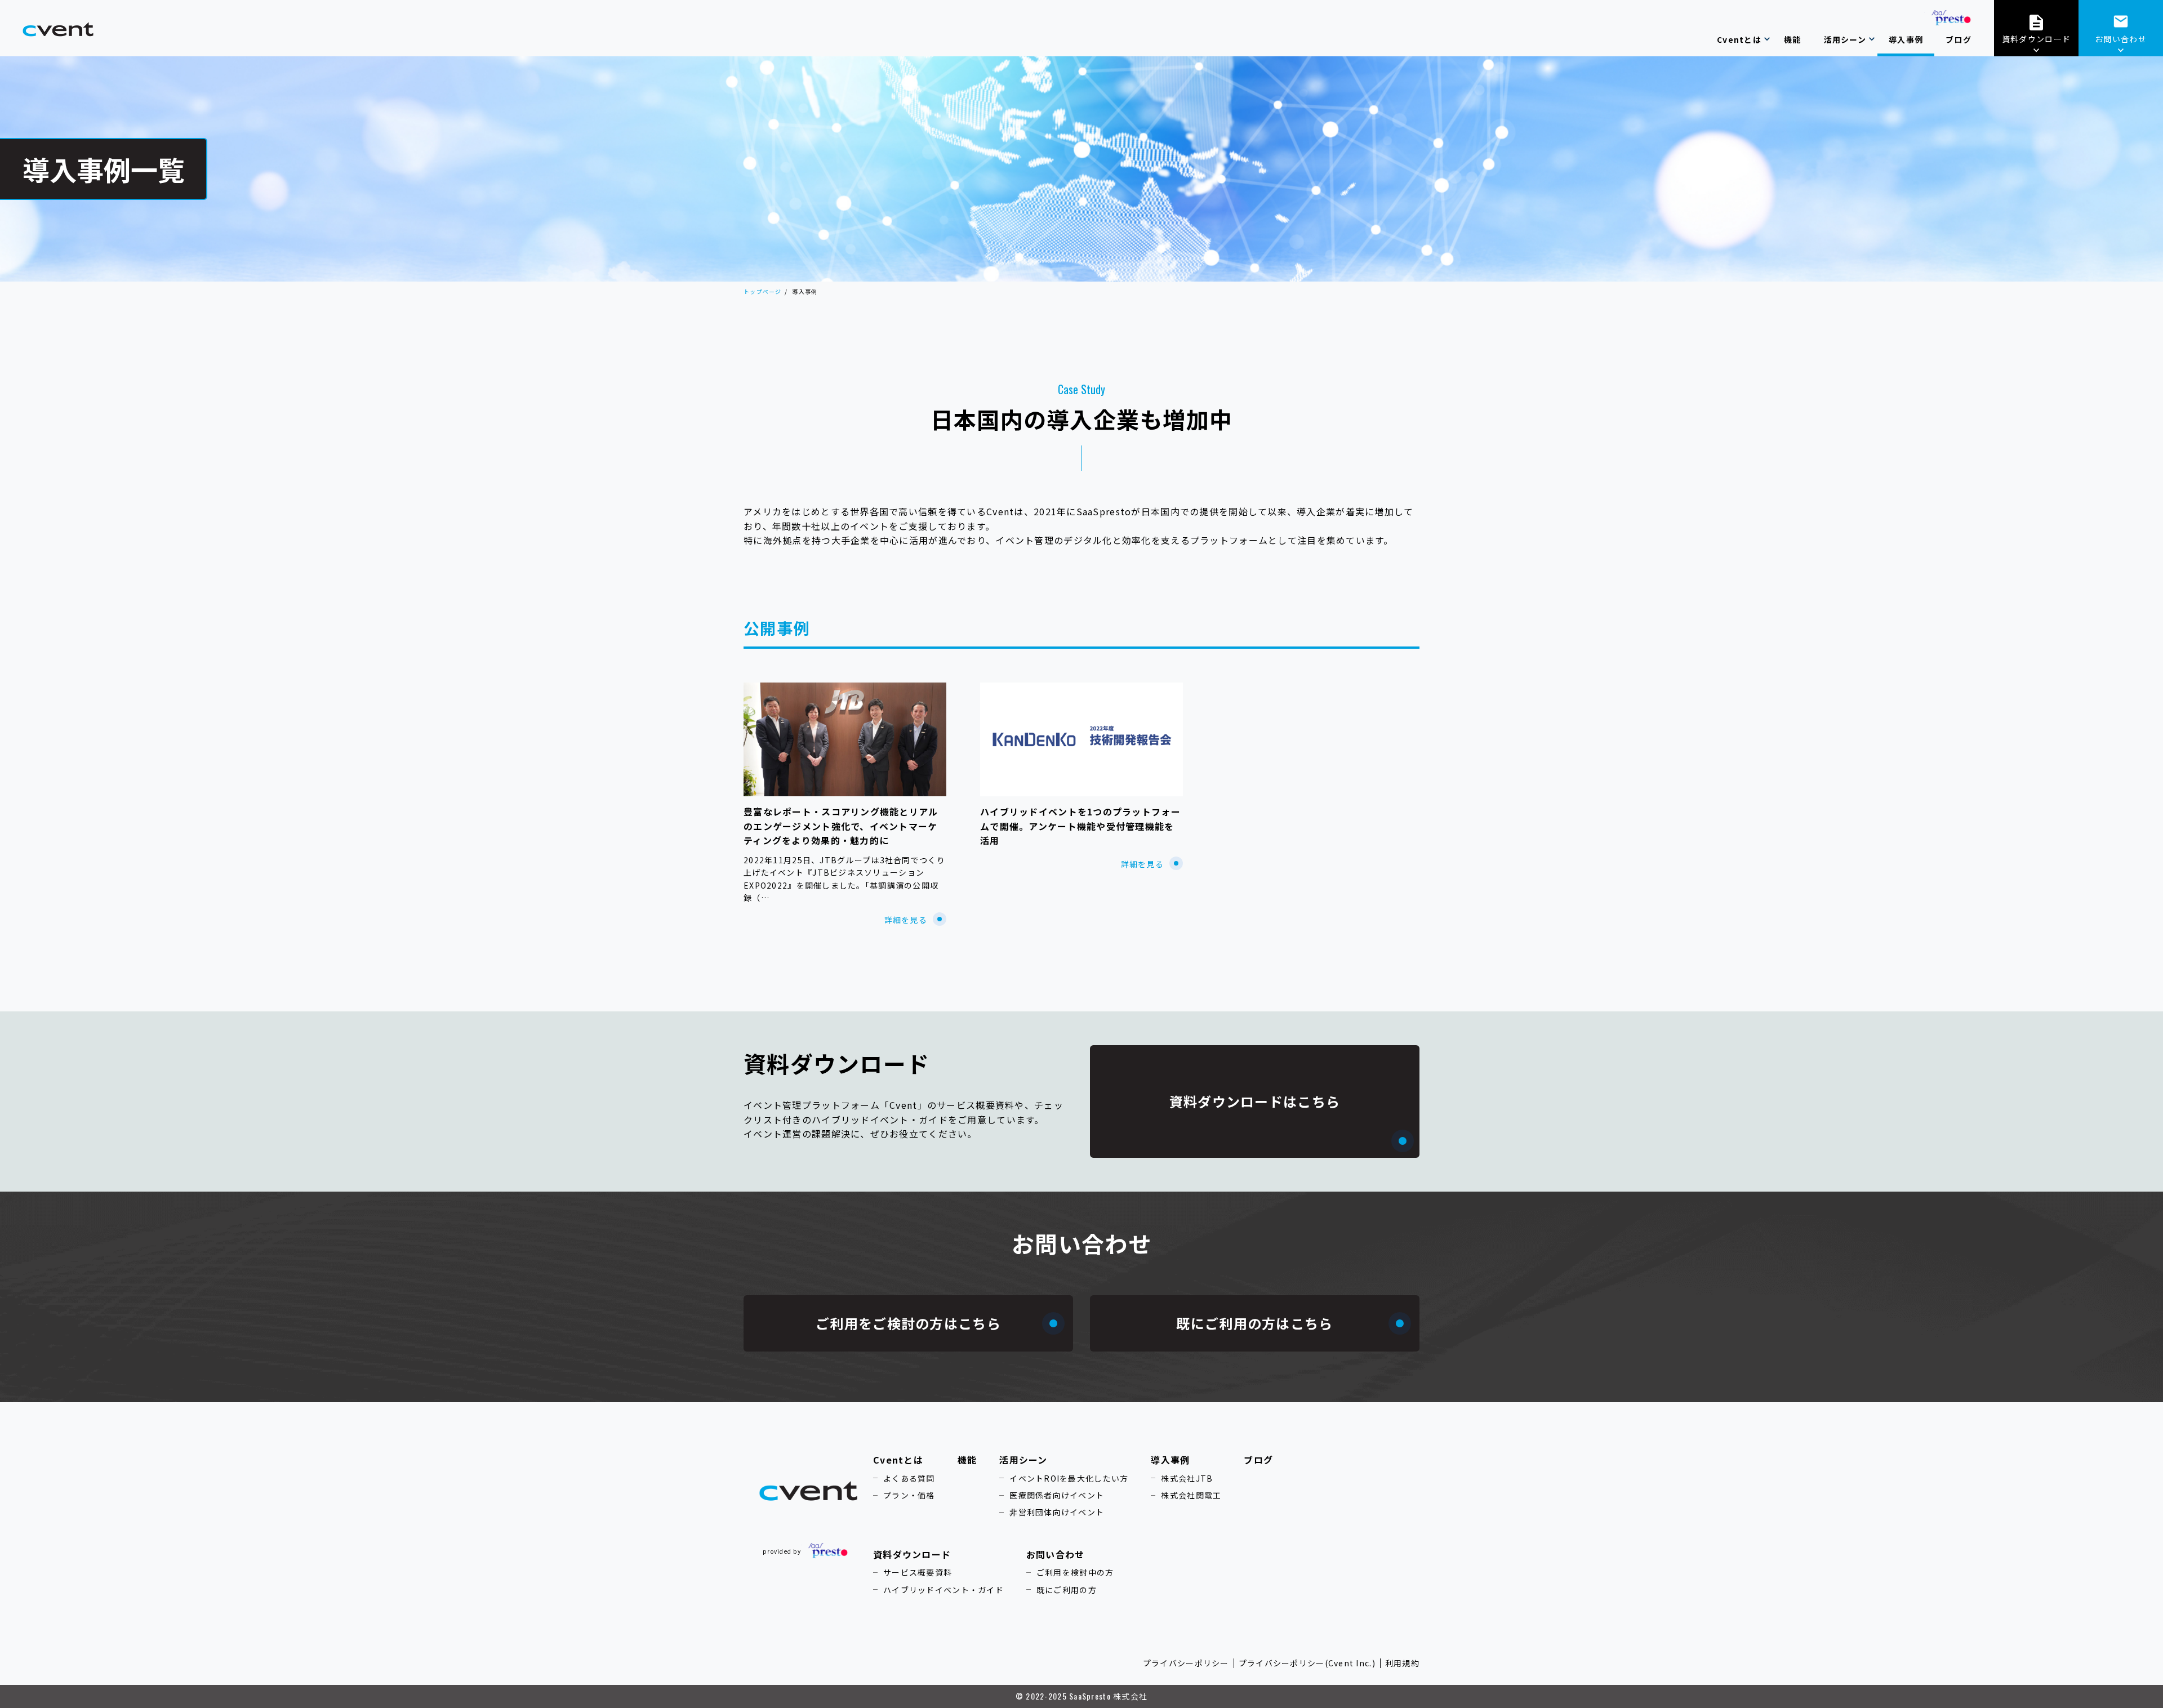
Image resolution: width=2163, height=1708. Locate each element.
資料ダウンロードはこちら (1255, 1101)
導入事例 (1170, 1460)
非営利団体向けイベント (1057, 1512)
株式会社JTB (1187, 1478)
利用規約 (1402, 1663)
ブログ (1258, 1460)
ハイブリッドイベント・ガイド (943, 1590)
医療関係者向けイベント (1057, 1495)
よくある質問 (909, 1478)
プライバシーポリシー (1186, 1663)
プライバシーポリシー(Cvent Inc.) (1307, 1663)
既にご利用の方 (1067, 1590)
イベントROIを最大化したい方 (1069, 1478)
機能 (967, 1460)
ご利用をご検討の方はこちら (908, 1323)
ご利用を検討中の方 (1075, 1572)
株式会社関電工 (1191, 1495)
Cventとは (898, 1460)
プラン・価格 (909, 1495)
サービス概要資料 (918, 1572)
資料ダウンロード (2036, 39)
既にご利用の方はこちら (1254, 1323)
